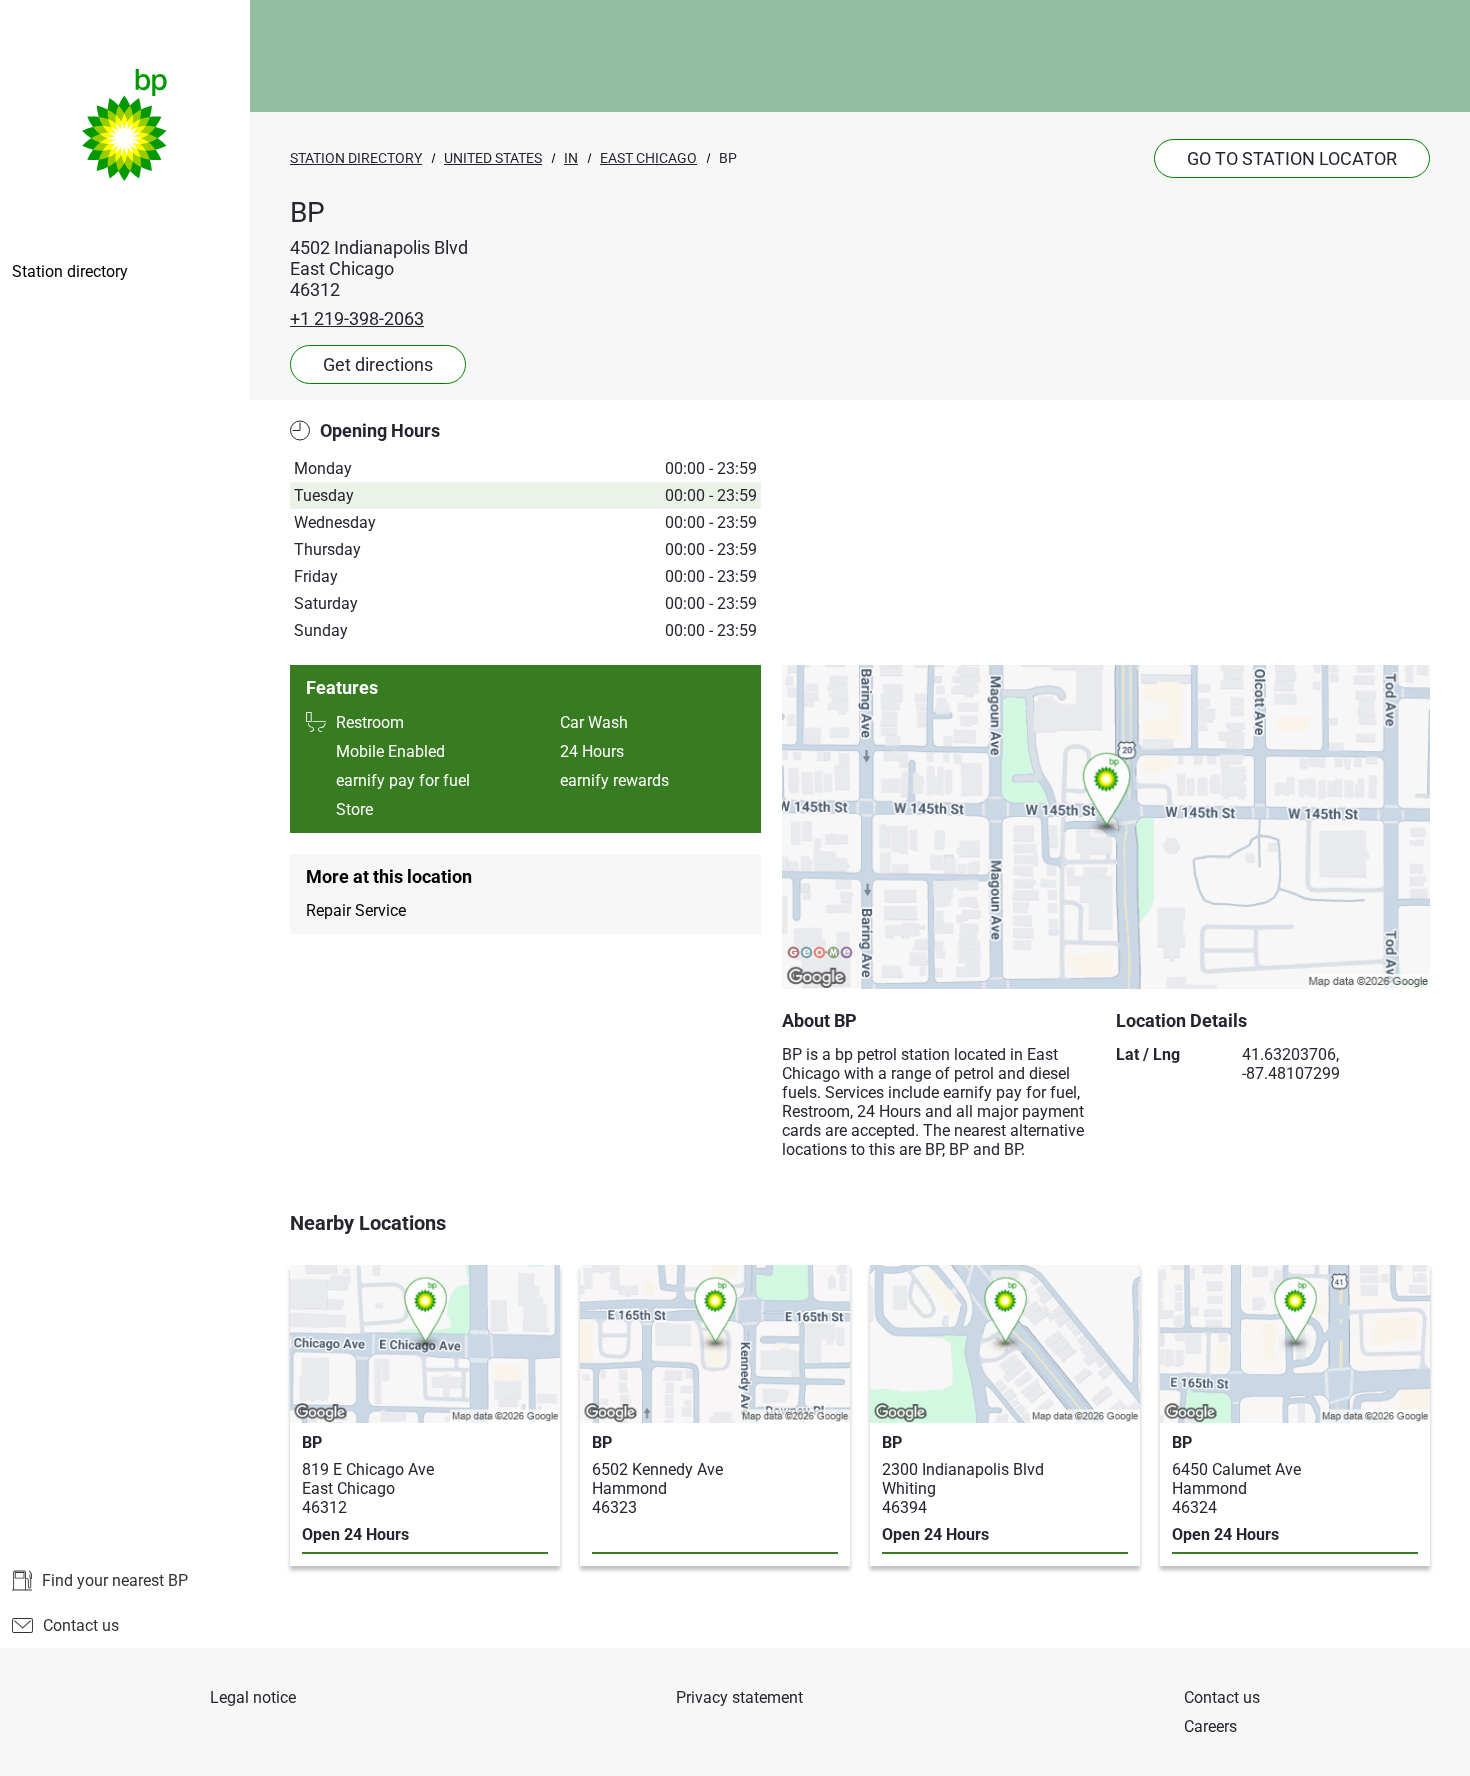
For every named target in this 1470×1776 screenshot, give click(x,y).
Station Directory (356, 158)
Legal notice (253, 1697)
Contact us (81, 1625)
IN (571, 158)
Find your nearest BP (115, 1580)
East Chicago (648, 158)
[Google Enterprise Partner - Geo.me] (820, 954)
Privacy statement (739, 1697)
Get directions (378, 364)
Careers (1210, 1726)
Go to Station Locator (1292, 158)
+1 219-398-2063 (357, 318)
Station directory (70, 271)
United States (493, 158)
